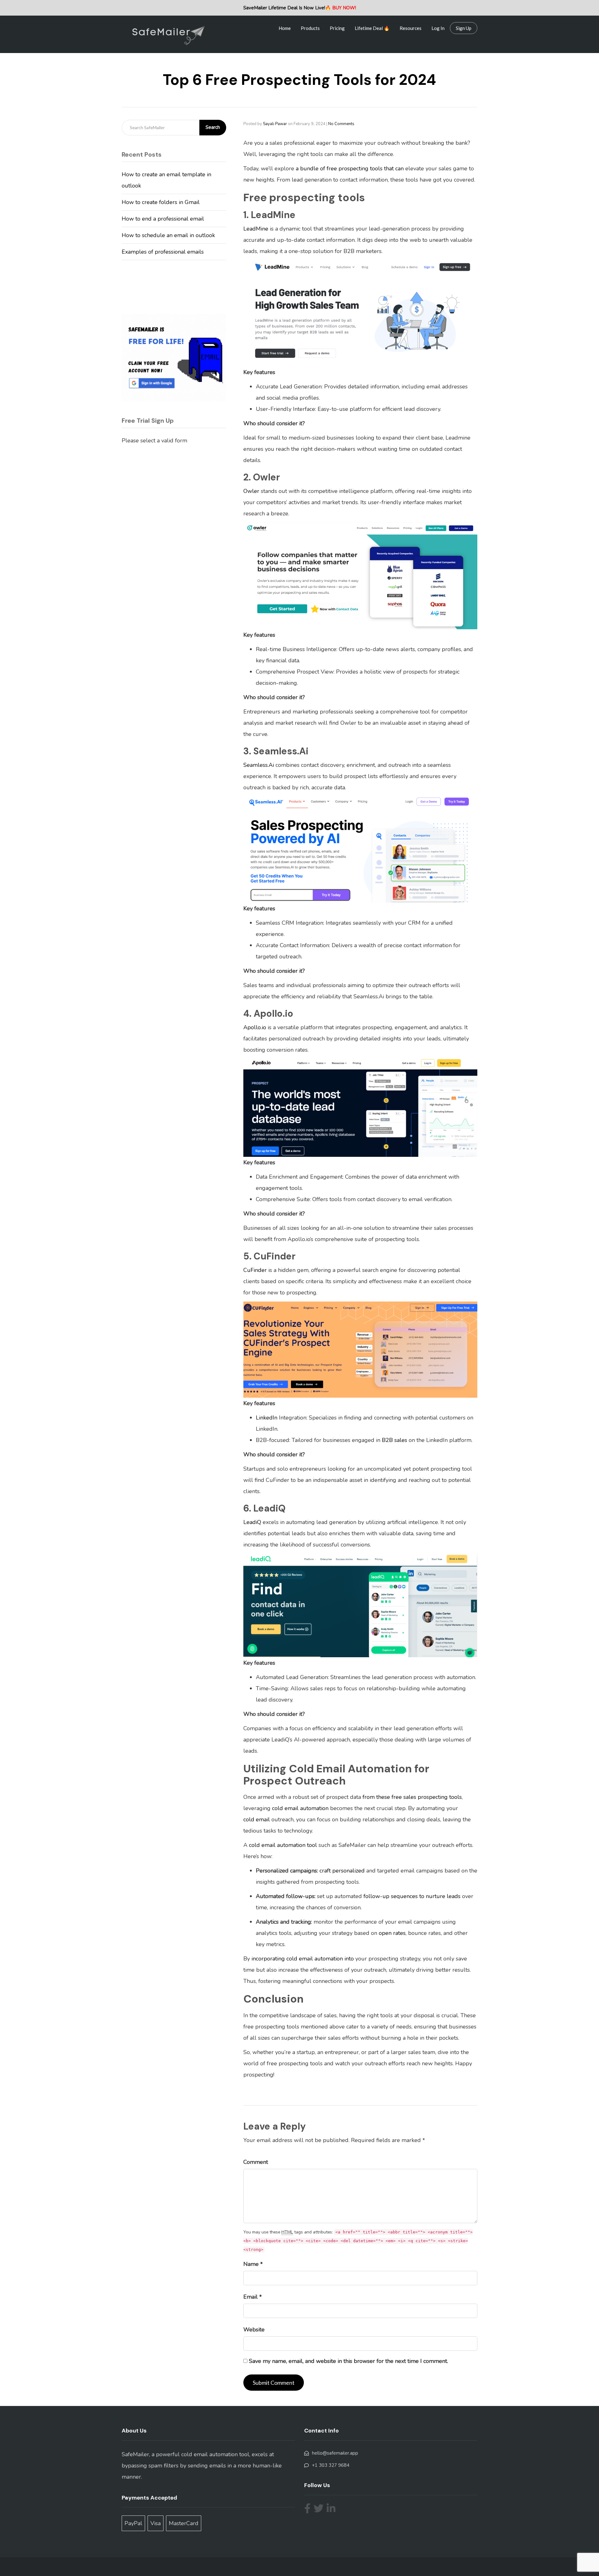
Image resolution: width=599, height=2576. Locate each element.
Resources (411, 28)
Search (213, 127)
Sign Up (464, 28)
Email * (253, 2297)
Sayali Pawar (275, 124)
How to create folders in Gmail (161, 202)
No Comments (341, 124)
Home (285, 28)
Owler (251, 491)
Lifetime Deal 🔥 (372, 28)
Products (310, 28)
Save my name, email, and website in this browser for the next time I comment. (348, 2361)
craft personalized (342, 1871)
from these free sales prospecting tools (412, 1797)
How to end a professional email (163, 219)
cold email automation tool (283, 1845)
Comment (256, 2162)
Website (254, 2330)
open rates (392, 1933)
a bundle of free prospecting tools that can (350, 168)
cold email (257, 1819)
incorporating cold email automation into (303, 1959)
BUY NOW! (344, 8)
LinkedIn (267, 1418)
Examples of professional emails (163, 252)
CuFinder (255, 1270)
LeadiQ (252, 1522)
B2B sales (394, 1440)
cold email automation (301, 1808)
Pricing (337, 28)
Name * (253, 2264)
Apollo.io (255, 1027)
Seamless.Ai (259, 765)
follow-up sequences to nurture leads (412, 1896)
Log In (438, 28)
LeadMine (256, 229)
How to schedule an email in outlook (168, 235)
